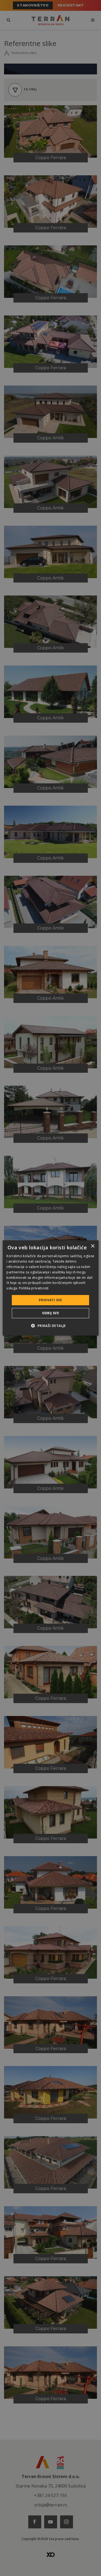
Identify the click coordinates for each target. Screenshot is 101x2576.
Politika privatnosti (34, 1288)
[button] (50, 1326)
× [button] (93, 1246)
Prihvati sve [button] (50, 1300)
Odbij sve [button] (51, 1313)
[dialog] (50, 1288)
